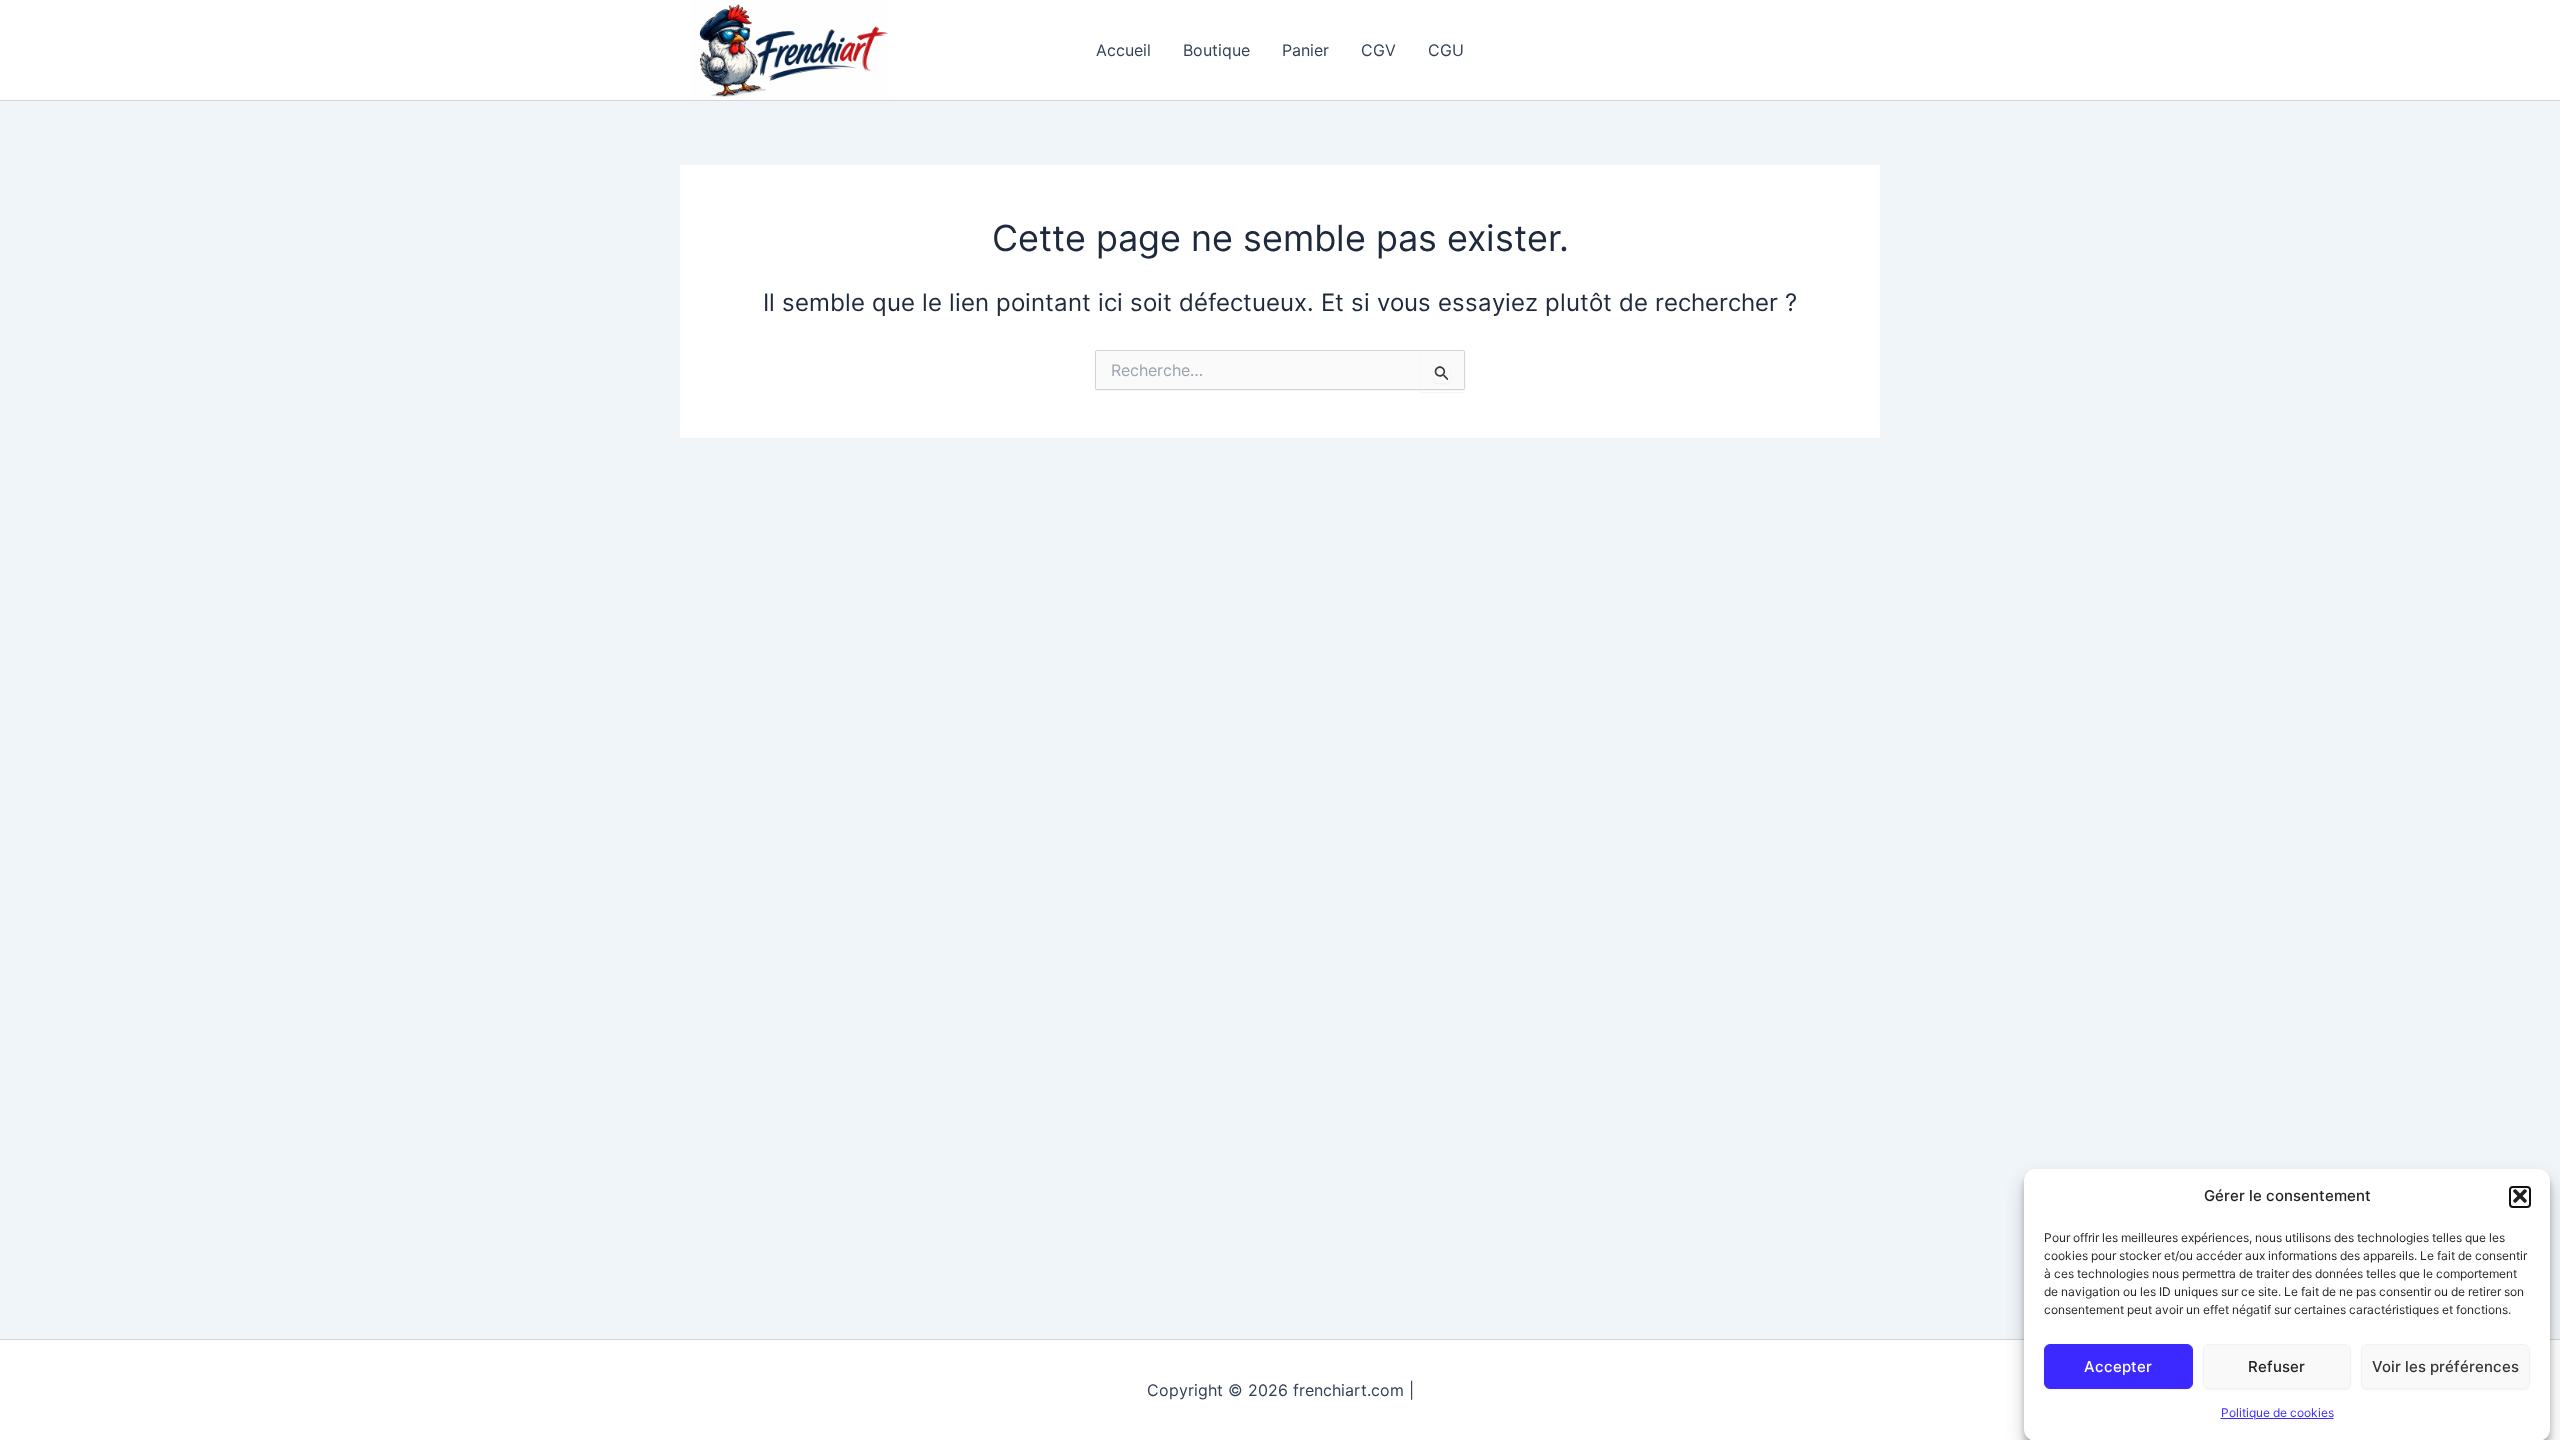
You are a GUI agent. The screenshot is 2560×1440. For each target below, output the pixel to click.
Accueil (1123, 50)
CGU (1446, 50)
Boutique (1216, 50)
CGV (1378, 50)
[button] (2520, 1196)
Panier (1305, 50)
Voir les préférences (2445, 1365)
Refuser (2276, 1365)
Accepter (2118, 1365)
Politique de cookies (2277, 1413)
